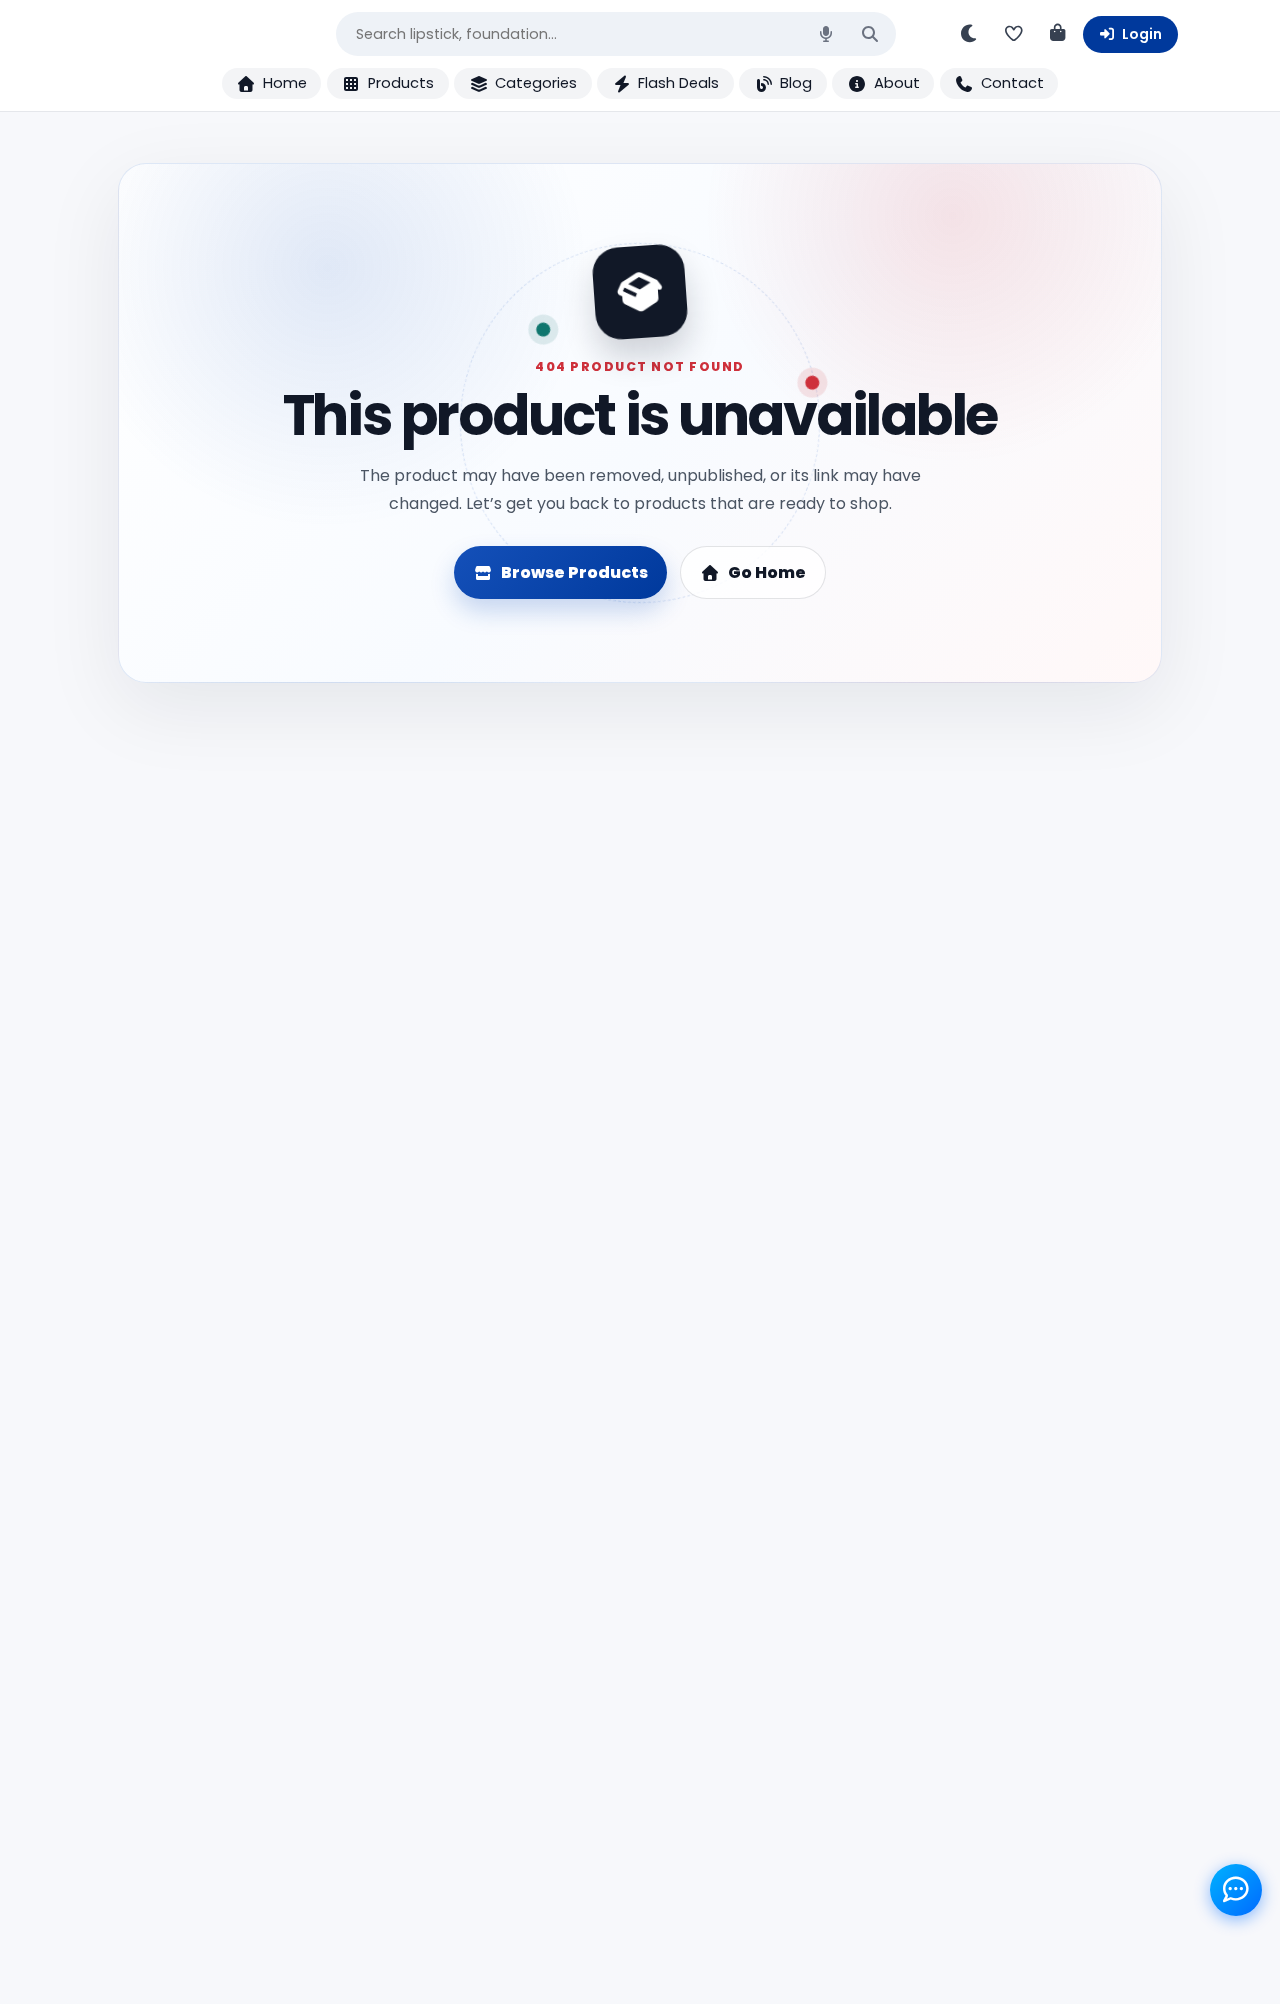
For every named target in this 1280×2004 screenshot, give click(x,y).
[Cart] (1058, 34)
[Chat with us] (1236, 1890)
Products (401, 83)
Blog (796, 83)
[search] (870, 34)
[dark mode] (970, 34)
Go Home (767, 572)
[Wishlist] (1014, 34)
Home (285, 83)
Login (1142, 34)
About (897, 83)
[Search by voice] (826, 34)
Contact (1012, 83)
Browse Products (574, 572)
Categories (536, 83)
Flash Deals (678, 83)
